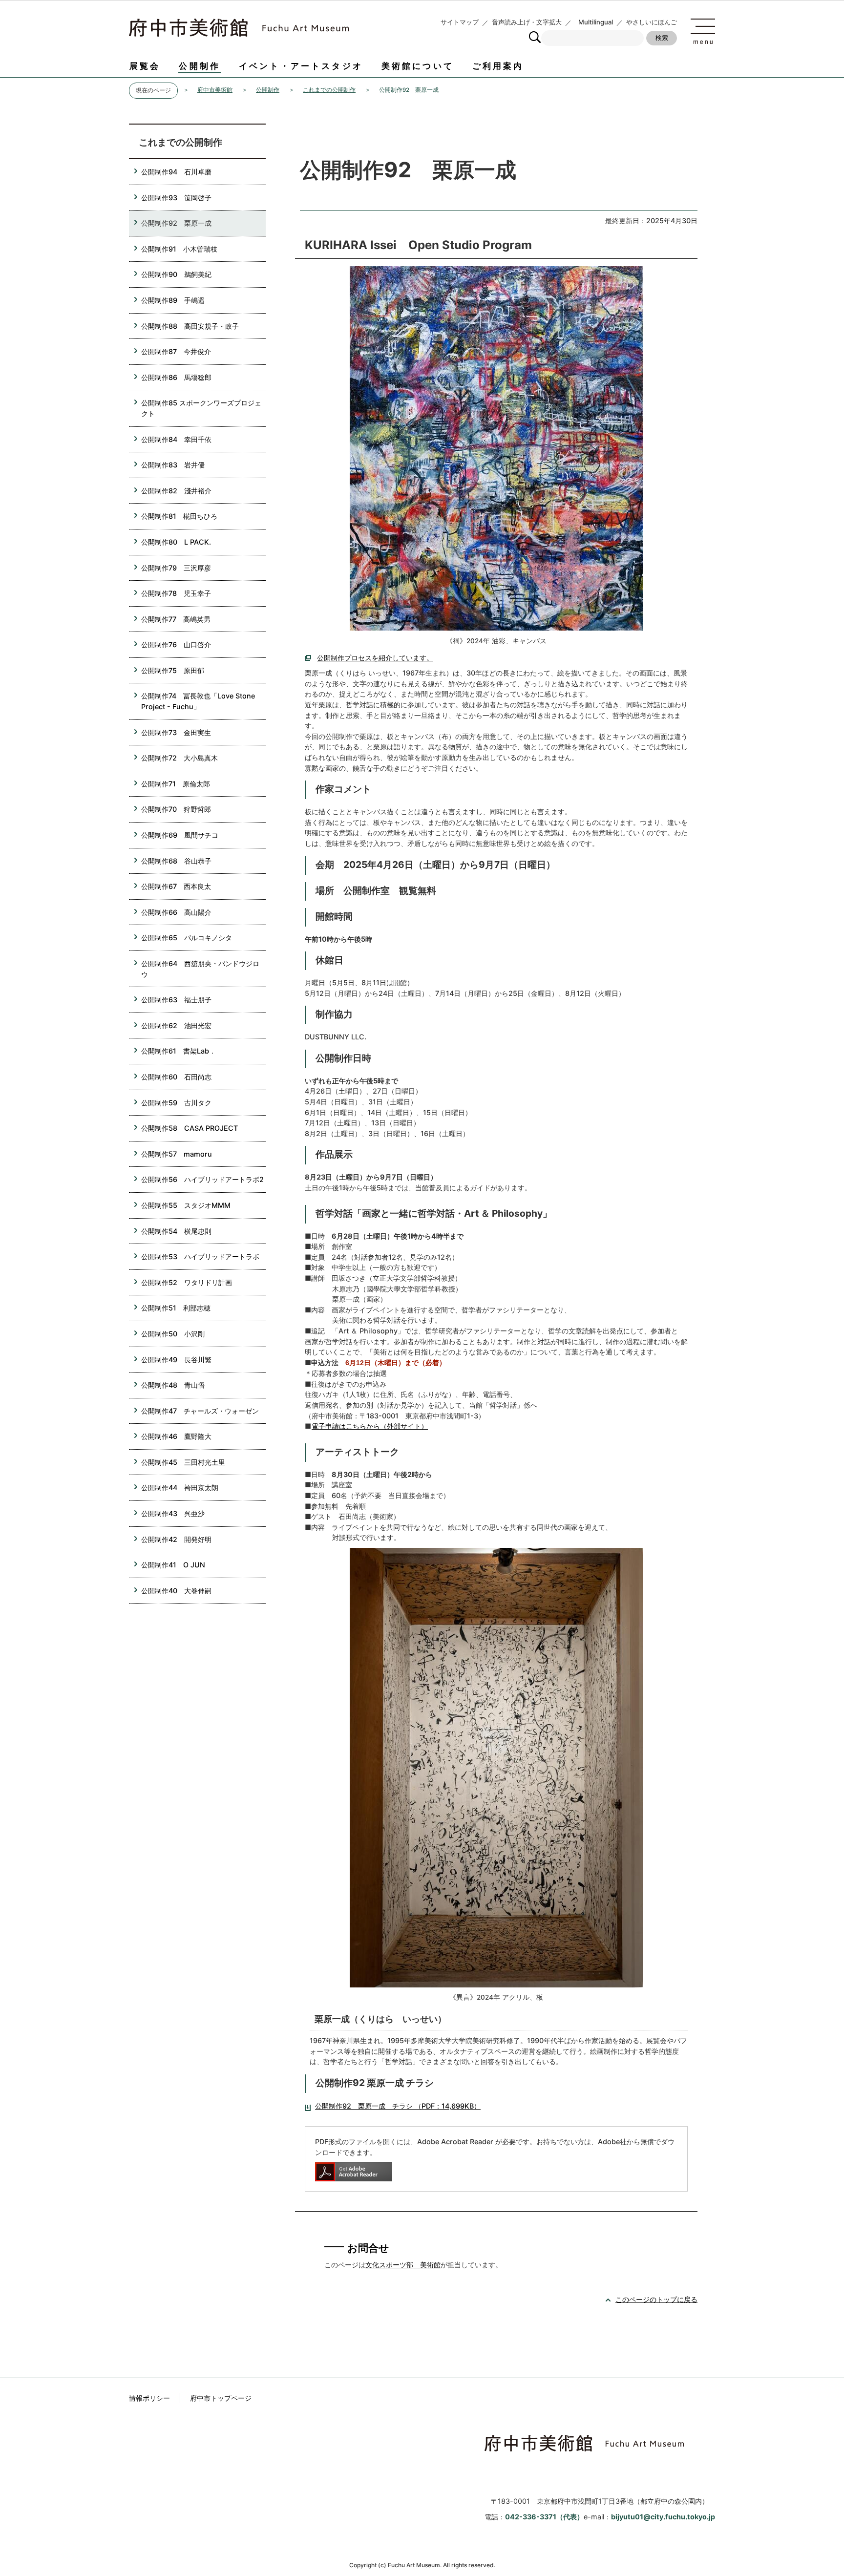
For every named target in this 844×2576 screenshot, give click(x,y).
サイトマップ (460, 22)
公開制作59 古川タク (176, 1103)
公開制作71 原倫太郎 (176, 784)
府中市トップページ (221, 2398)
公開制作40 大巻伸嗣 (180, 1591)
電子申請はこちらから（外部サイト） (370, 1426)
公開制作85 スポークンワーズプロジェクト (201, 408)
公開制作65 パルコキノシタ (187, 938)
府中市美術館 (215, 90)
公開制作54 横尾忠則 (176, 1231)
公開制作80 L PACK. (176, 542)
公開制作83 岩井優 (173, 465)
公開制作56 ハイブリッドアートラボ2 (202, 1179)
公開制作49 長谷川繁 (176, 1360)
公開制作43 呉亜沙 (173, 1513)
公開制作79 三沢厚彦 (176, 568)
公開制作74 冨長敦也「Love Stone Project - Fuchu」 (198, 701)
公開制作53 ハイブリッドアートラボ (200, 1256)
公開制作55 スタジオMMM (189, 1205)
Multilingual (596, 22)
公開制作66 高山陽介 (176, 912)
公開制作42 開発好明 (176, 1539)
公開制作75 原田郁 (173, 670)
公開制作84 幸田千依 (176, 439)
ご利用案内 (498, 66)
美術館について (418, 66)
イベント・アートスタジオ (301, 66)
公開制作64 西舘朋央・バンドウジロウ (200, 969)
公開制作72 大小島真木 (179, 758)
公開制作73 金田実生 (176, 732)
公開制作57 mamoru (177, 1154)
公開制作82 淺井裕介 (176, 491)
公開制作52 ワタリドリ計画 (187, 1282)
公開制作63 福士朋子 (176, 1000)
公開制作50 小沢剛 (173, 1334)
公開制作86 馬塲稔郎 (176, 377)
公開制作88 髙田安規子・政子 (190, 326)
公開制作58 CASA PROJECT (190, 1128)
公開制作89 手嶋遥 (173, 300)
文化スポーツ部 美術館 (403, 2265)
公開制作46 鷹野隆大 (176, 1436)
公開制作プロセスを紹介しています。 (375, 658)
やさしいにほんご (652, 22)
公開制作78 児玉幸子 (176, 593)
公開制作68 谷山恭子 (176, 861)
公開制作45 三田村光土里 (183, 1462)
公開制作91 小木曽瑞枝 (179, 249)
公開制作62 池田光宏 (176, 1025)
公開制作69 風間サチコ (180, 835)
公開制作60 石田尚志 (176, 1077)
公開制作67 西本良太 (176, 886)
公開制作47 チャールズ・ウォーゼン (200, 1411)
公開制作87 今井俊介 (176, 351)
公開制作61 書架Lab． (179, 1051)
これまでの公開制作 (329, 90)
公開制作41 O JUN (173, 1565)
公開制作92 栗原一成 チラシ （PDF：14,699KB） (398, 2106)
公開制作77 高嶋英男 (176, 619)
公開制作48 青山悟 (173, 1385)
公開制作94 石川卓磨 (176, 172)
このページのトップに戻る (656, 2299)
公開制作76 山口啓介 (176, 644)
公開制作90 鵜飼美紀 (176, 274)
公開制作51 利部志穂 (176, 1308)
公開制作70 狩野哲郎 (176, 809)
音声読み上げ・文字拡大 (527, 22)
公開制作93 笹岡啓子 (176, 198)
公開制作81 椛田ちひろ (179, 516)
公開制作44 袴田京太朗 (180, 1488)
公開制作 (200, 66)
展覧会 (145, 66)
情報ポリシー (149, 2398)
